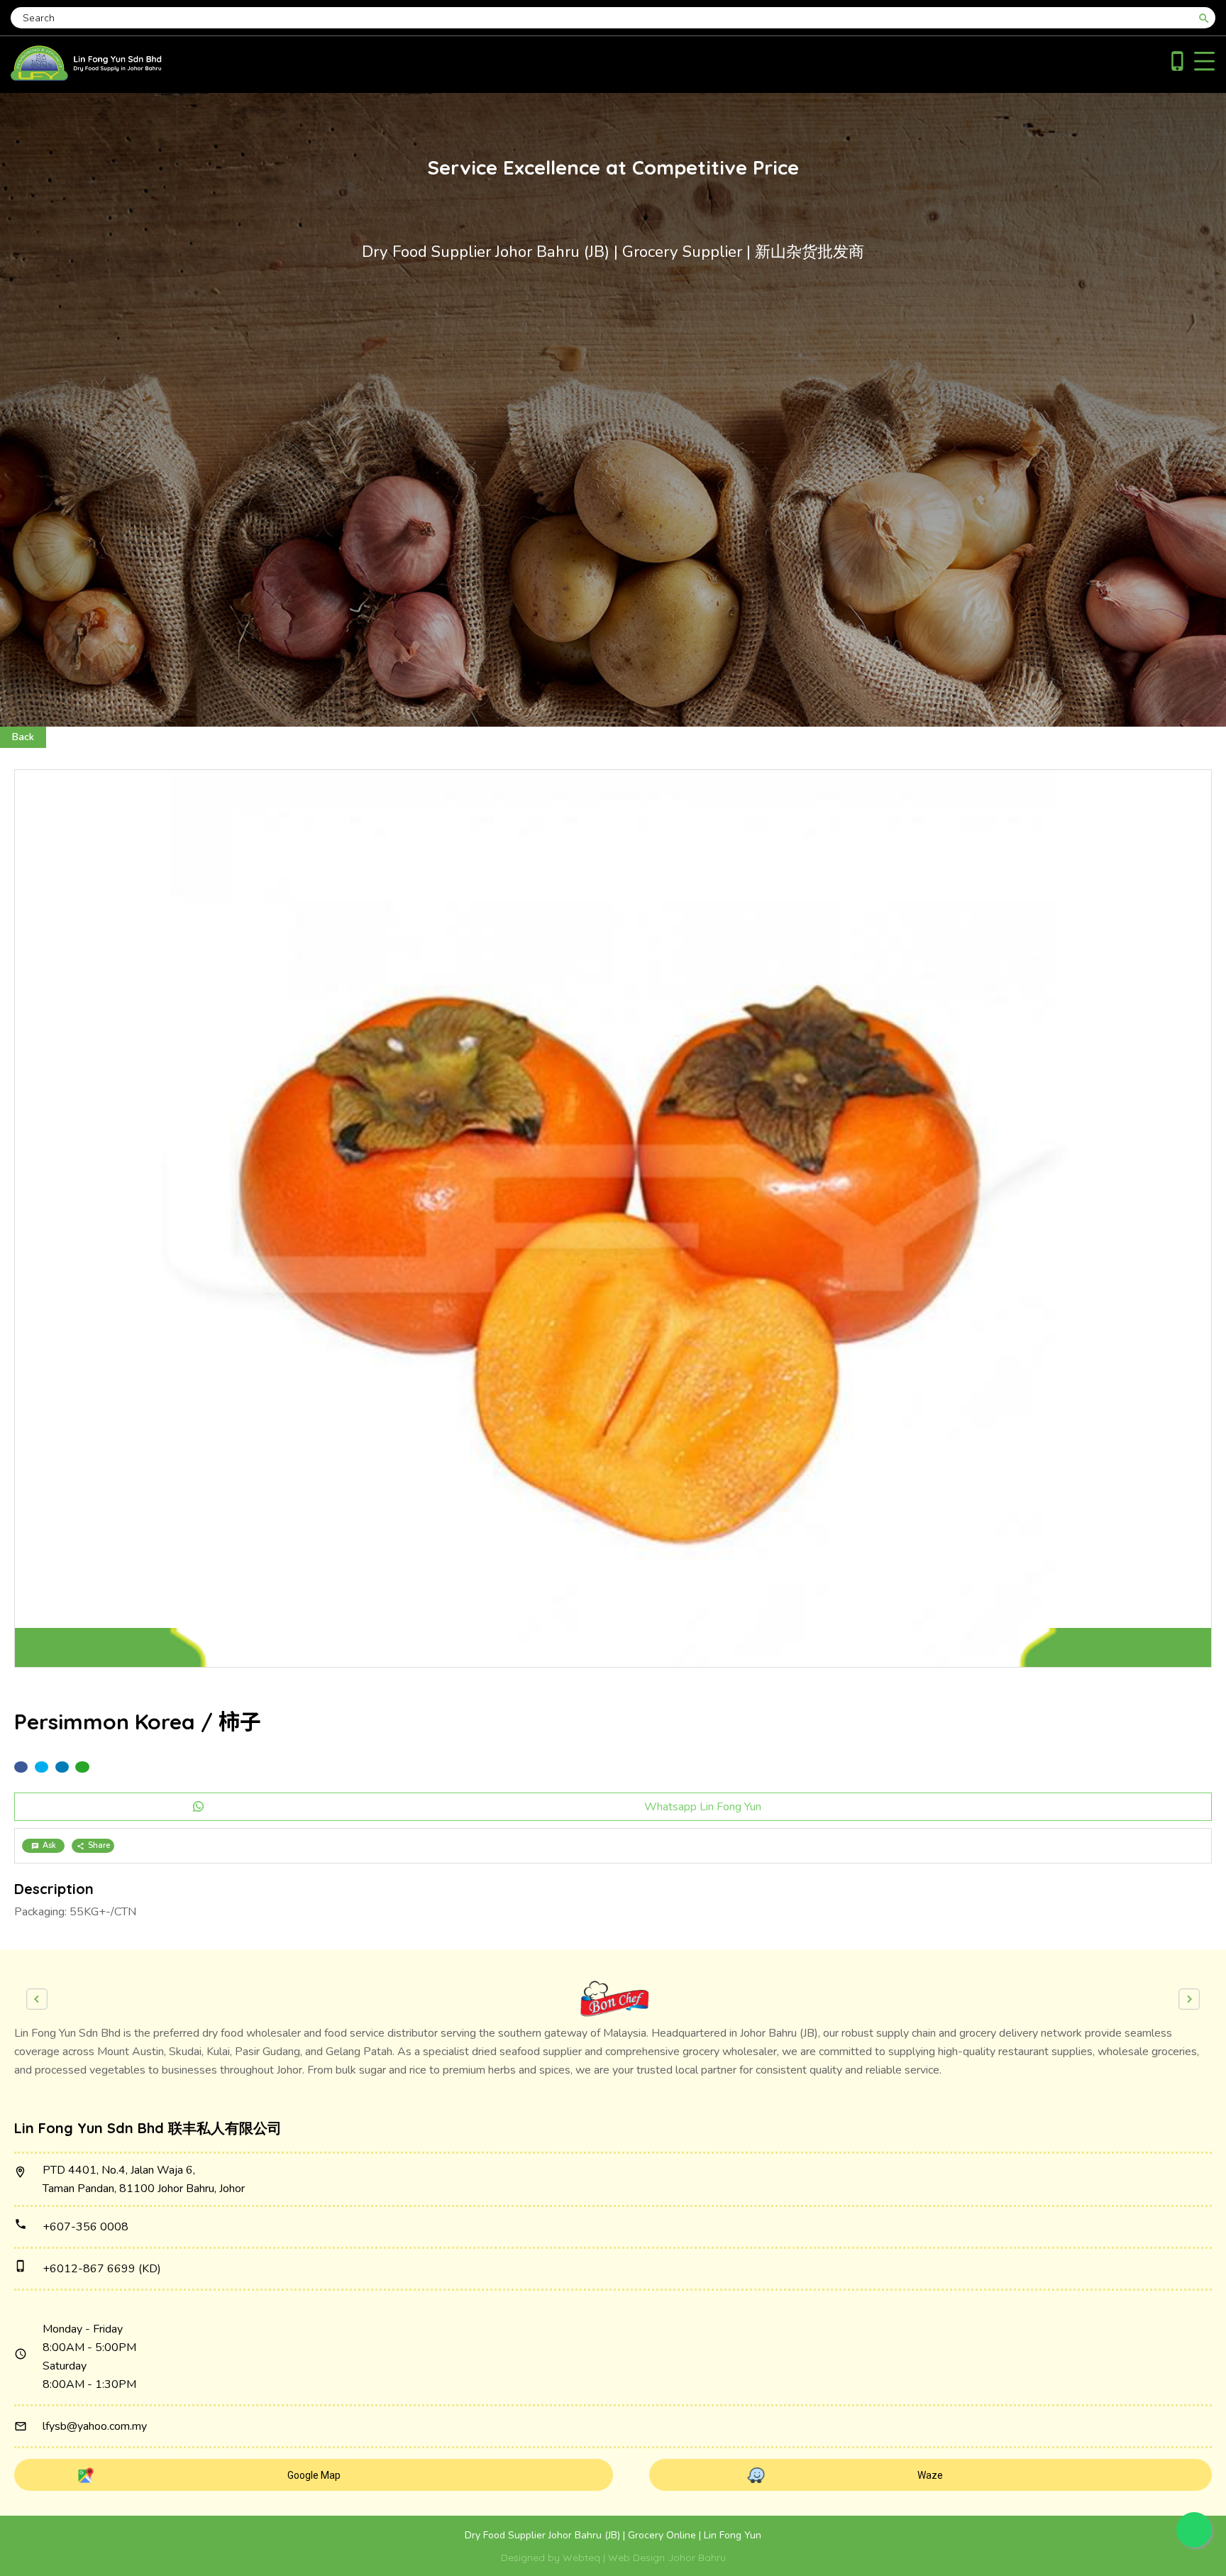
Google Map (314, 2475)
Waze (930, 2475)
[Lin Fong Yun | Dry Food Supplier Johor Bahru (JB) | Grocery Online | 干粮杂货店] (86, 77)
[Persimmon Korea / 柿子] (613, 1219)
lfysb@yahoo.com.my (95, 2426)
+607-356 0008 (85, 2227)
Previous (37, 1999)
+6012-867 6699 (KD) (102, 2269)
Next (1189, 1999)
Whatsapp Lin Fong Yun (703, 1807)
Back (23, 737)
